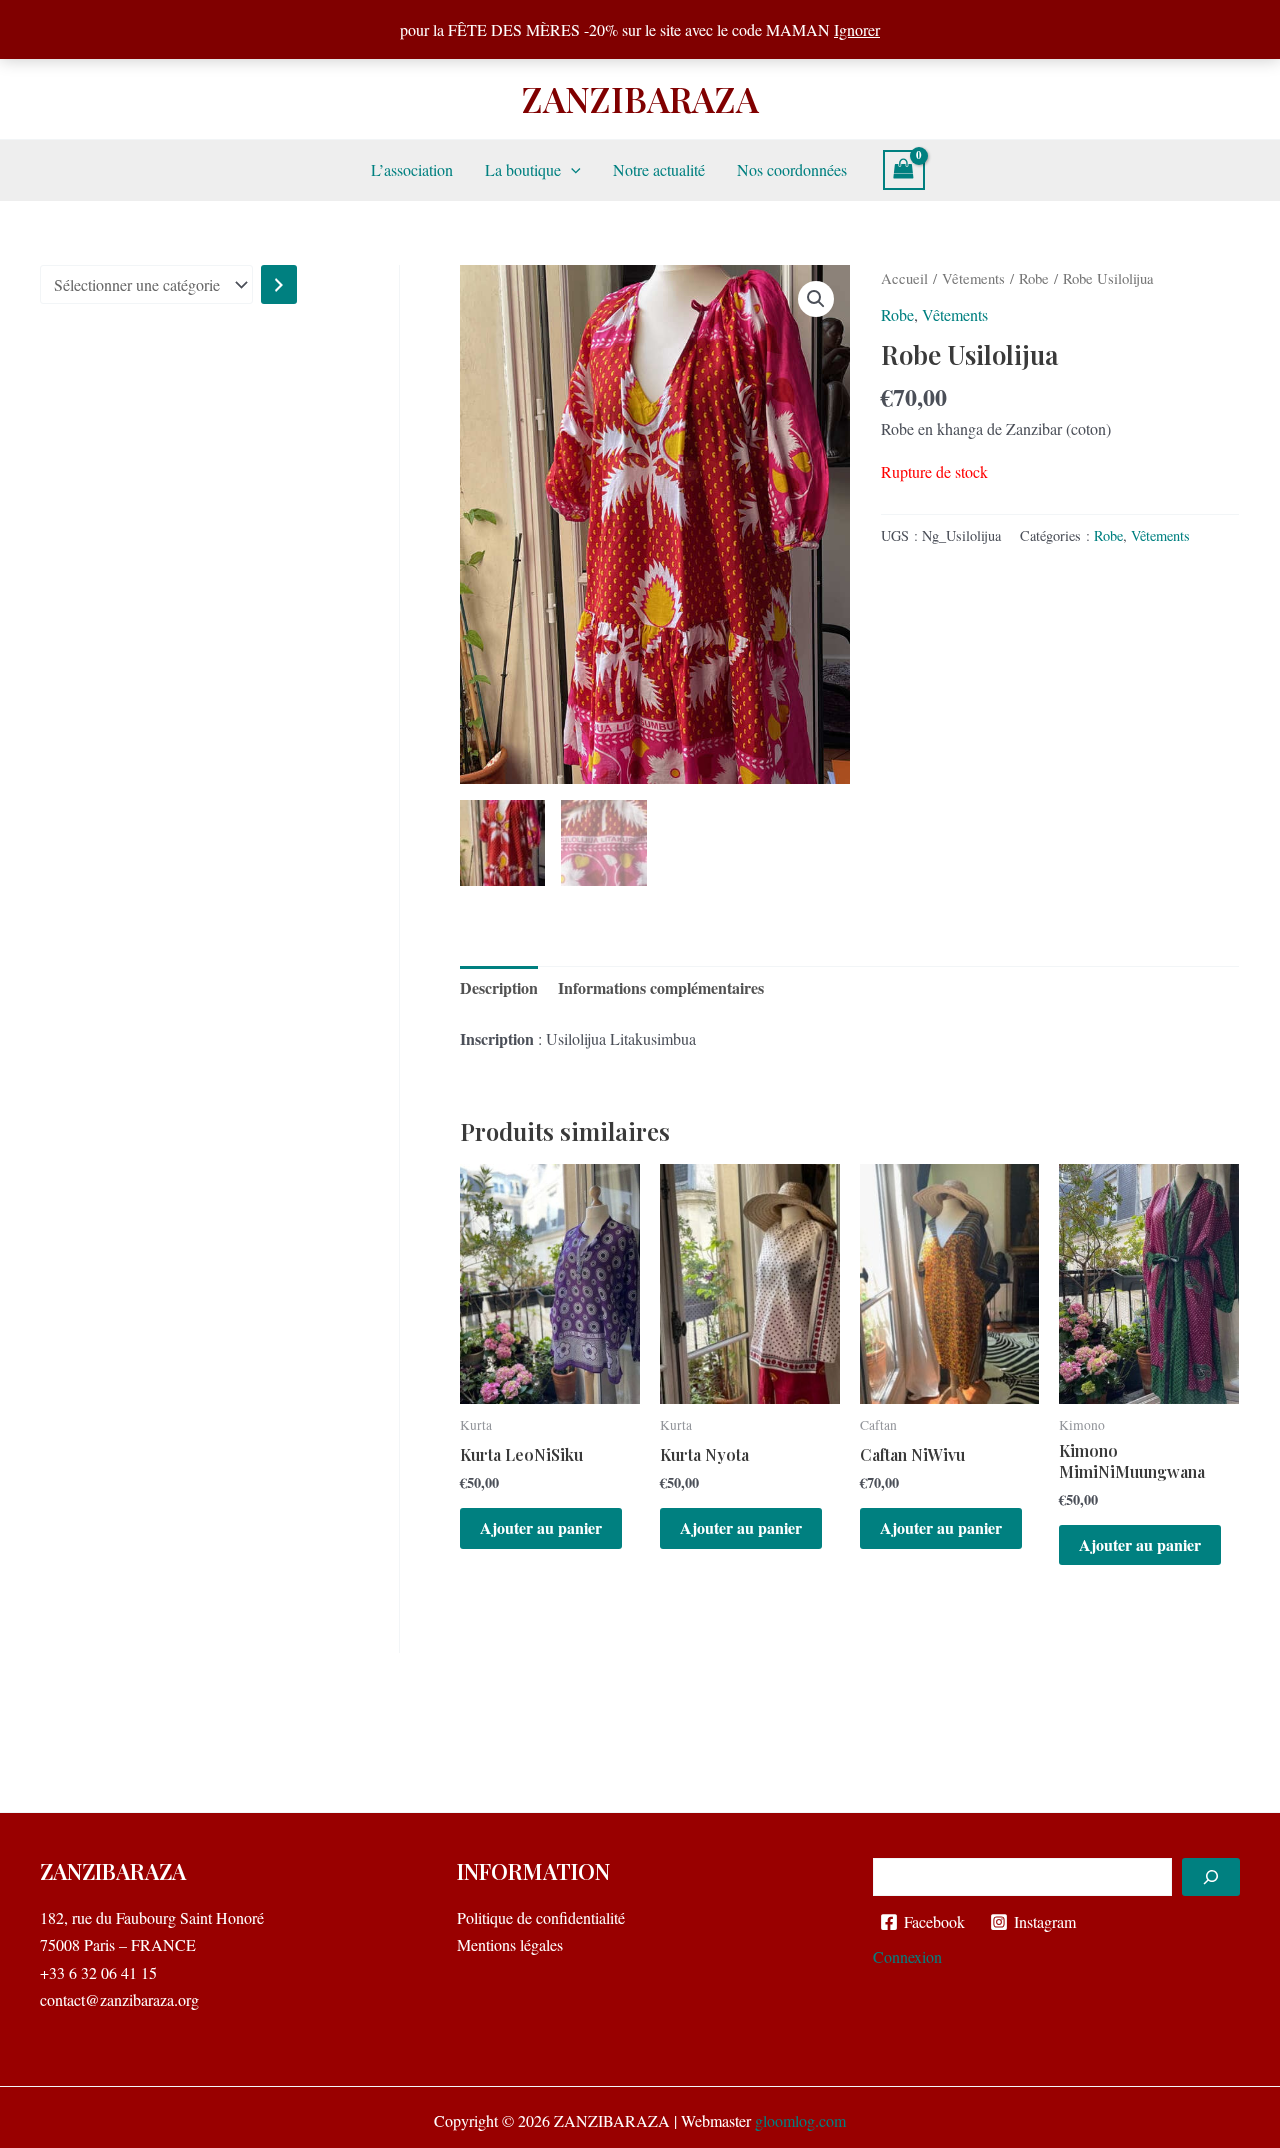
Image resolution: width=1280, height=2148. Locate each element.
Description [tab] (499, 987)
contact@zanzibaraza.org (119, 1999)
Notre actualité (659, 169)
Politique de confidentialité (541, 1917)
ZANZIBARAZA (640, 98)
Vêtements (973, 278)
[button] (571, 170)
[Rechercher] (1211, 1877)
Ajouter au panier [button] (541, 1527)
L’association (412, 169)
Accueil (904, 278)
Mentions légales (510, 1944)
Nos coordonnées (792, 169)
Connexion (907, 1956)
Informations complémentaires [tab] (661, 987)
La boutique (523, 169)
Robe (1034, 278)
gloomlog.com (800, 2120)
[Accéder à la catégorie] (279, 284)
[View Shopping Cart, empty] (904, 170)
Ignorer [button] (857, 29)
